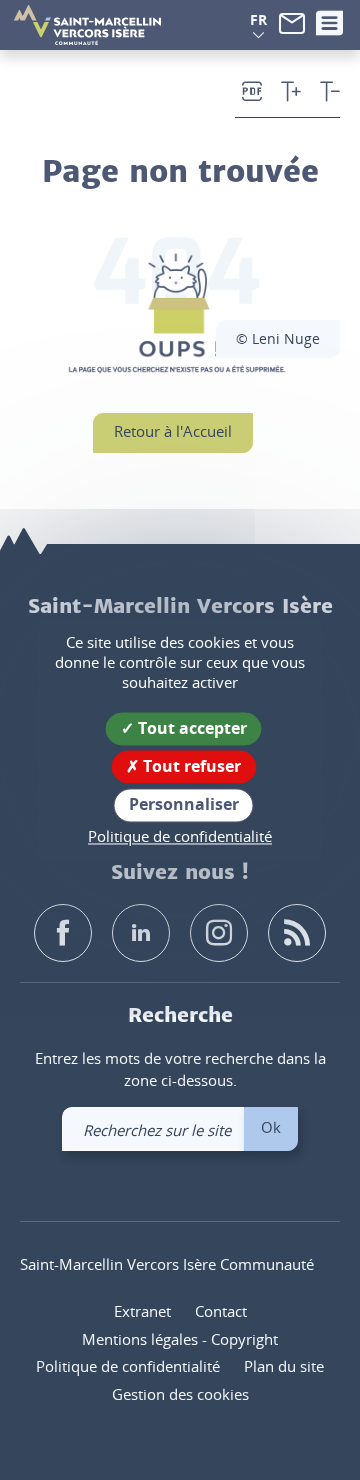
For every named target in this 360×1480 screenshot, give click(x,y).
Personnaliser (184, 805)
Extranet (142, 1311)
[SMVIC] (87, 25)
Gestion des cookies (180, 1394)
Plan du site (284, 1366)
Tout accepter (190, 728)
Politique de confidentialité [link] (180, 836)
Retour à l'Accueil (173, 431)
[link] (292, 21)
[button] (258, 20)
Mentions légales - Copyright (180, 1339)
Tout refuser (190, 767)
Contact (221, 1311)
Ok (271, 1127)
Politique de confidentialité (128, 1366)
